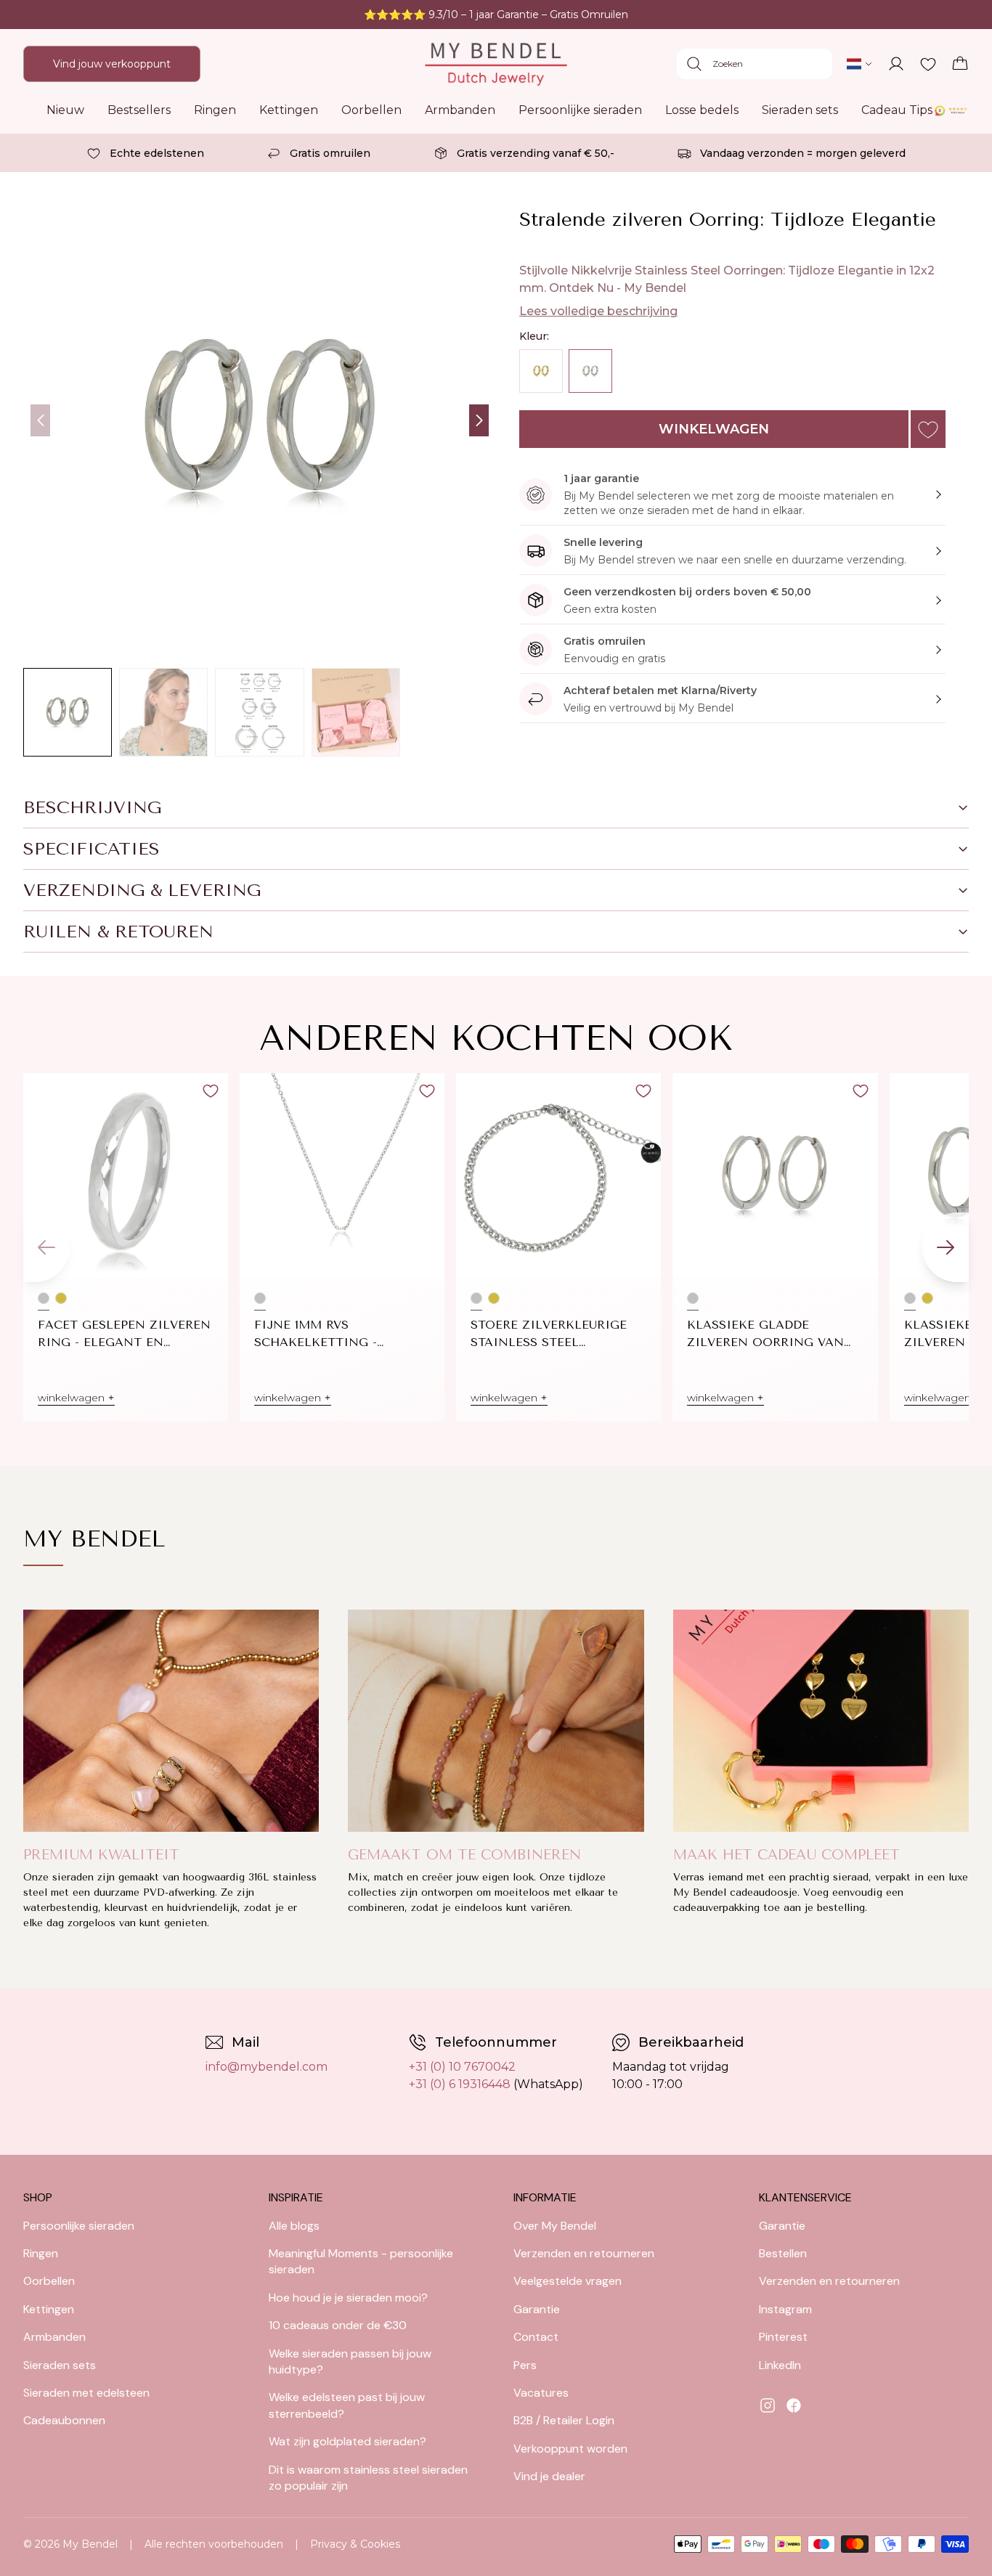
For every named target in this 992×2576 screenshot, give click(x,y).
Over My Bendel (555, 2226)
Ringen (215, 110)
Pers (525, 2365)
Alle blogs (294, 2226)
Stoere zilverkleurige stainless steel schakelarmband (549, 1334)
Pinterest (783, 2337)
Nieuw (65, 110)
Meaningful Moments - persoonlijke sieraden (361, 2261)
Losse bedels (702, 110)
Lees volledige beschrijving (598, 311)
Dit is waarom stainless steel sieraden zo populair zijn (368, 2478)
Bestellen (783, 2253)
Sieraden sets (800, 110)
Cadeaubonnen (64, 2420)
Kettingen (289, 110)
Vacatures (541, 2393)
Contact (536, 2337)
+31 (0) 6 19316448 (460, 2084)
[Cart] (960, 64)
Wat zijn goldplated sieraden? (347, 2441)
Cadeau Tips (897, 110)
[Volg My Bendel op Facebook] (794, 2405)
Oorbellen (371, 110)
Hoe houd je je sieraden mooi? (348, 2298)
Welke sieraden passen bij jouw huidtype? (350, 2361)
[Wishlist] (928, 64)
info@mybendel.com (267, 2067)
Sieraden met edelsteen (86, 2393)
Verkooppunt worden (570, 2449)
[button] (479, 420)
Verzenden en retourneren (584, 2253)
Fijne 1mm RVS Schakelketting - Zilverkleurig (316, 1334)
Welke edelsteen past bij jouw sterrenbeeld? (347, 2405)
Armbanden (460, 110)
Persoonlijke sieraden (580, 110)
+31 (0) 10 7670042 (462, 2067)
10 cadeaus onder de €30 (338, 2325)
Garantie (537, 2309)
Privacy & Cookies (355, 2544)
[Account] (896, 64)
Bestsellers (139, 110)
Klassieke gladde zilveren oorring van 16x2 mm (765, 1334)
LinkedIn (780, 2365)
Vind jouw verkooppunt (112, 64)
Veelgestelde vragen (568, 2281)
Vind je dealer (549, 2476)
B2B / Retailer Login (564, 2420)
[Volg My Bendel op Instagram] (768, 2405)
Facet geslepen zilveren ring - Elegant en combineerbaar (124, 1334)
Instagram (785, 2309)
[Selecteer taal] (860, 64)
